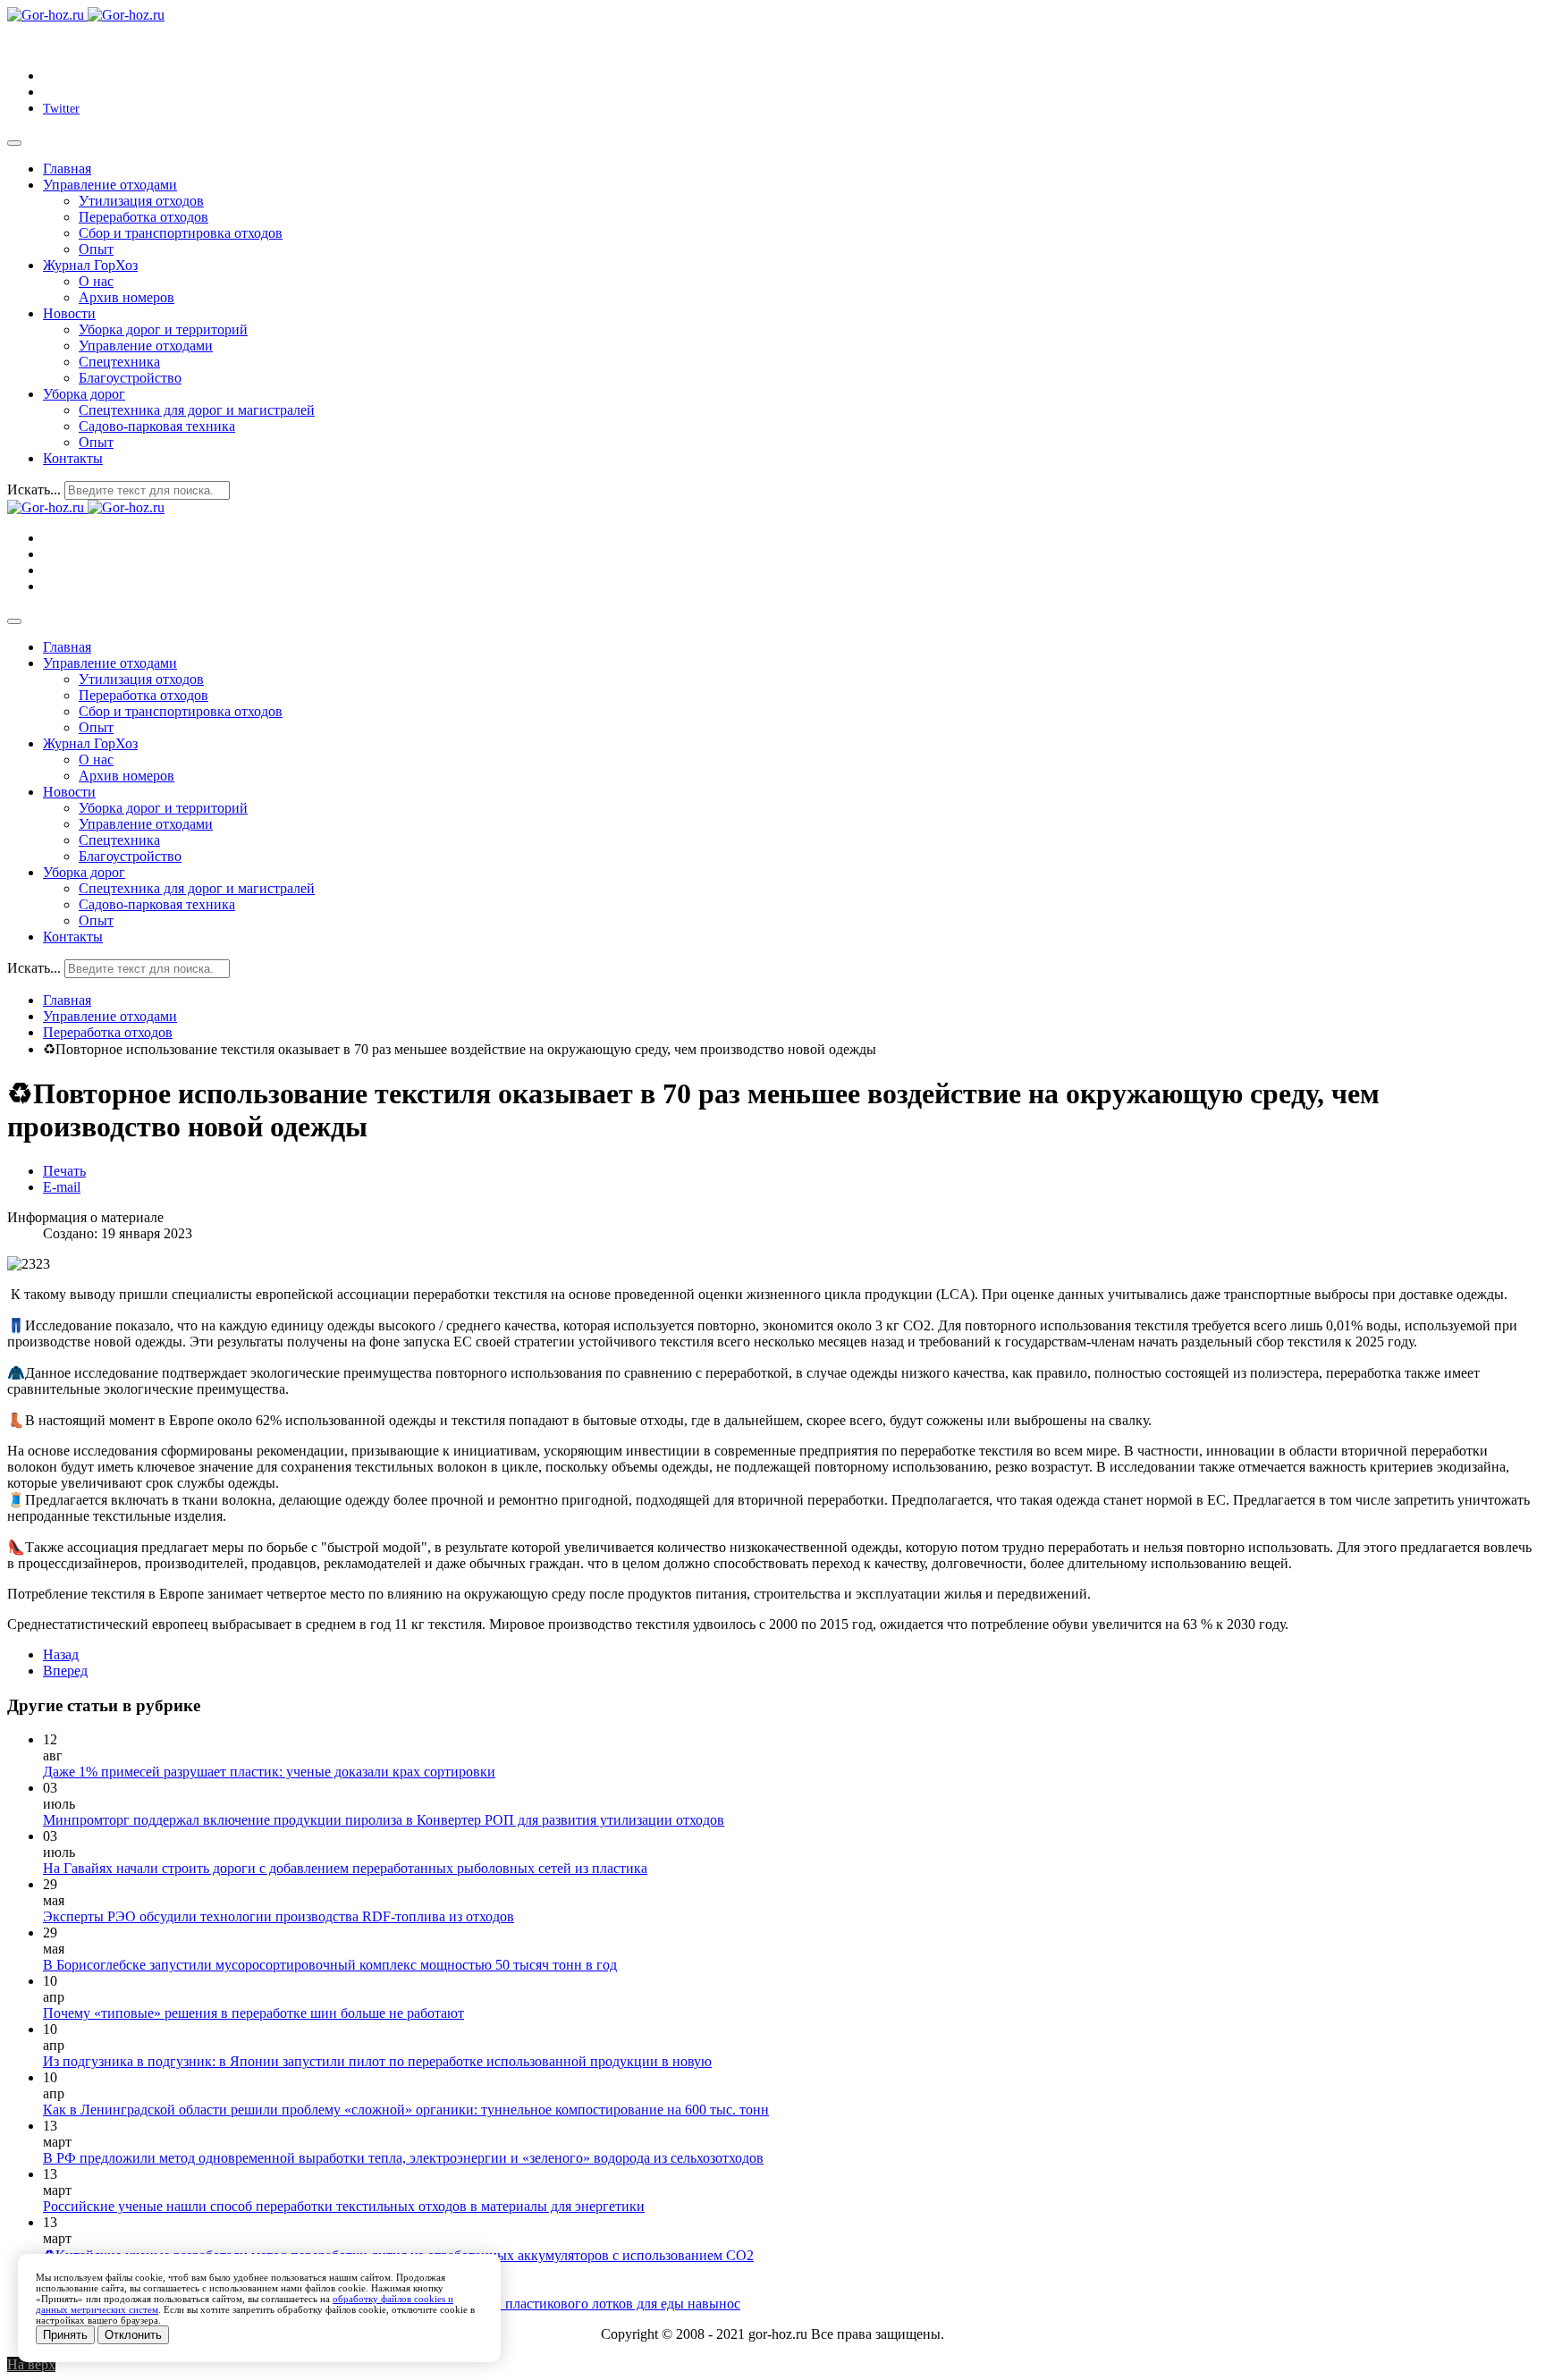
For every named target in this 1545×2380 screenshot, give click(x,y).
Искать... (34, 490)
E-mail (62, 1187)
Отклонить (133, 2335)
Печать (64, 1171)
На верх (31, 2364)
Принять (65, 2335)
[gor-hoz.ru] (86, 15)
